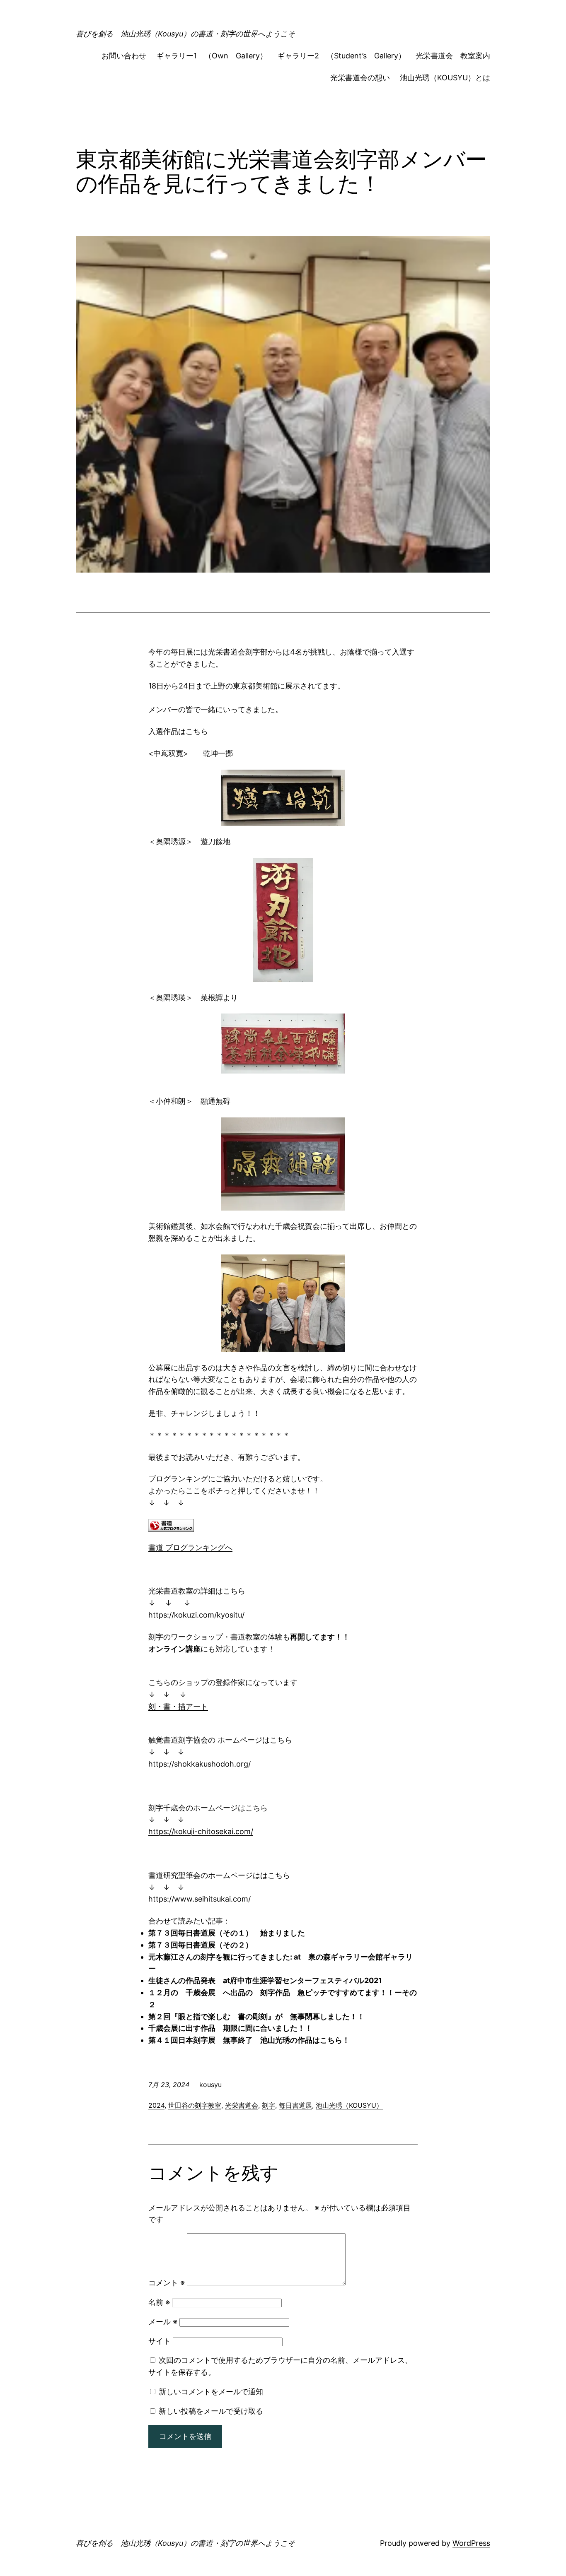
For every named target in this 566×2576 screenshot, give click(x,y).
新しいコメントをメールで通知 (211, 2392)
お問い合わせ (124, 56)
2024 (156, 2105)
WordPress (471, 2543)
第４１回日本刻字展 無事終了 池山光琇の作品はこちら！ (249, 2040)
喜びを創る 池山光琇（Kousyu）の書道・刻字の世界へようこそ (185, 34)
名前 (159, 2302)
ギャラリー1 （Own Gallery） (212, 56)
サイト (160, 2341)
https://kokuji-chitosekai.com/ (201, 1831)
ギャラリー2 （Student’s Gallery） (341, 56)
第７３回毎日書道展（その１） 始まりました (230, 1933)
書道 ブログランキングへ (190, 1547)
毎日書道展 (295, 2105)
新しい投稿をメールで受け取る (211, 2411)
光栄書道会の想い (360, 78)
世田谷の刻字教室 (195, 2105)
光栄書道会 (242, 2105)
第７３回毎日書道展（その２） (201, 1945)
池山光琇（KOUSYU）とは (445, 78)
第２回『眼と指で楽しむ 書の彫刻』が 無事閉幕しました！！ (256, 2016)
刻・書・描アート (178, 1706)
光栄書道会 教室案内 (453, 56)
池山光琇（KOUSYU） (349, 2105)
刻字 (268, 2105)
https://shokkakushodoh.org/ (200, 1764)
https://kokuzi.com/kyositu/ (196, 1615)
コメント (167, 2283)
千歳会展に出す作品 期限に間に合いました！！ (230, 2028)
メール (163, 2322)
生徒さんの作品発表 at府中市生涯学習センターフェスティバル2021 (265, 1980)
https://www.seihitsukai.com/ (200, 1899)
